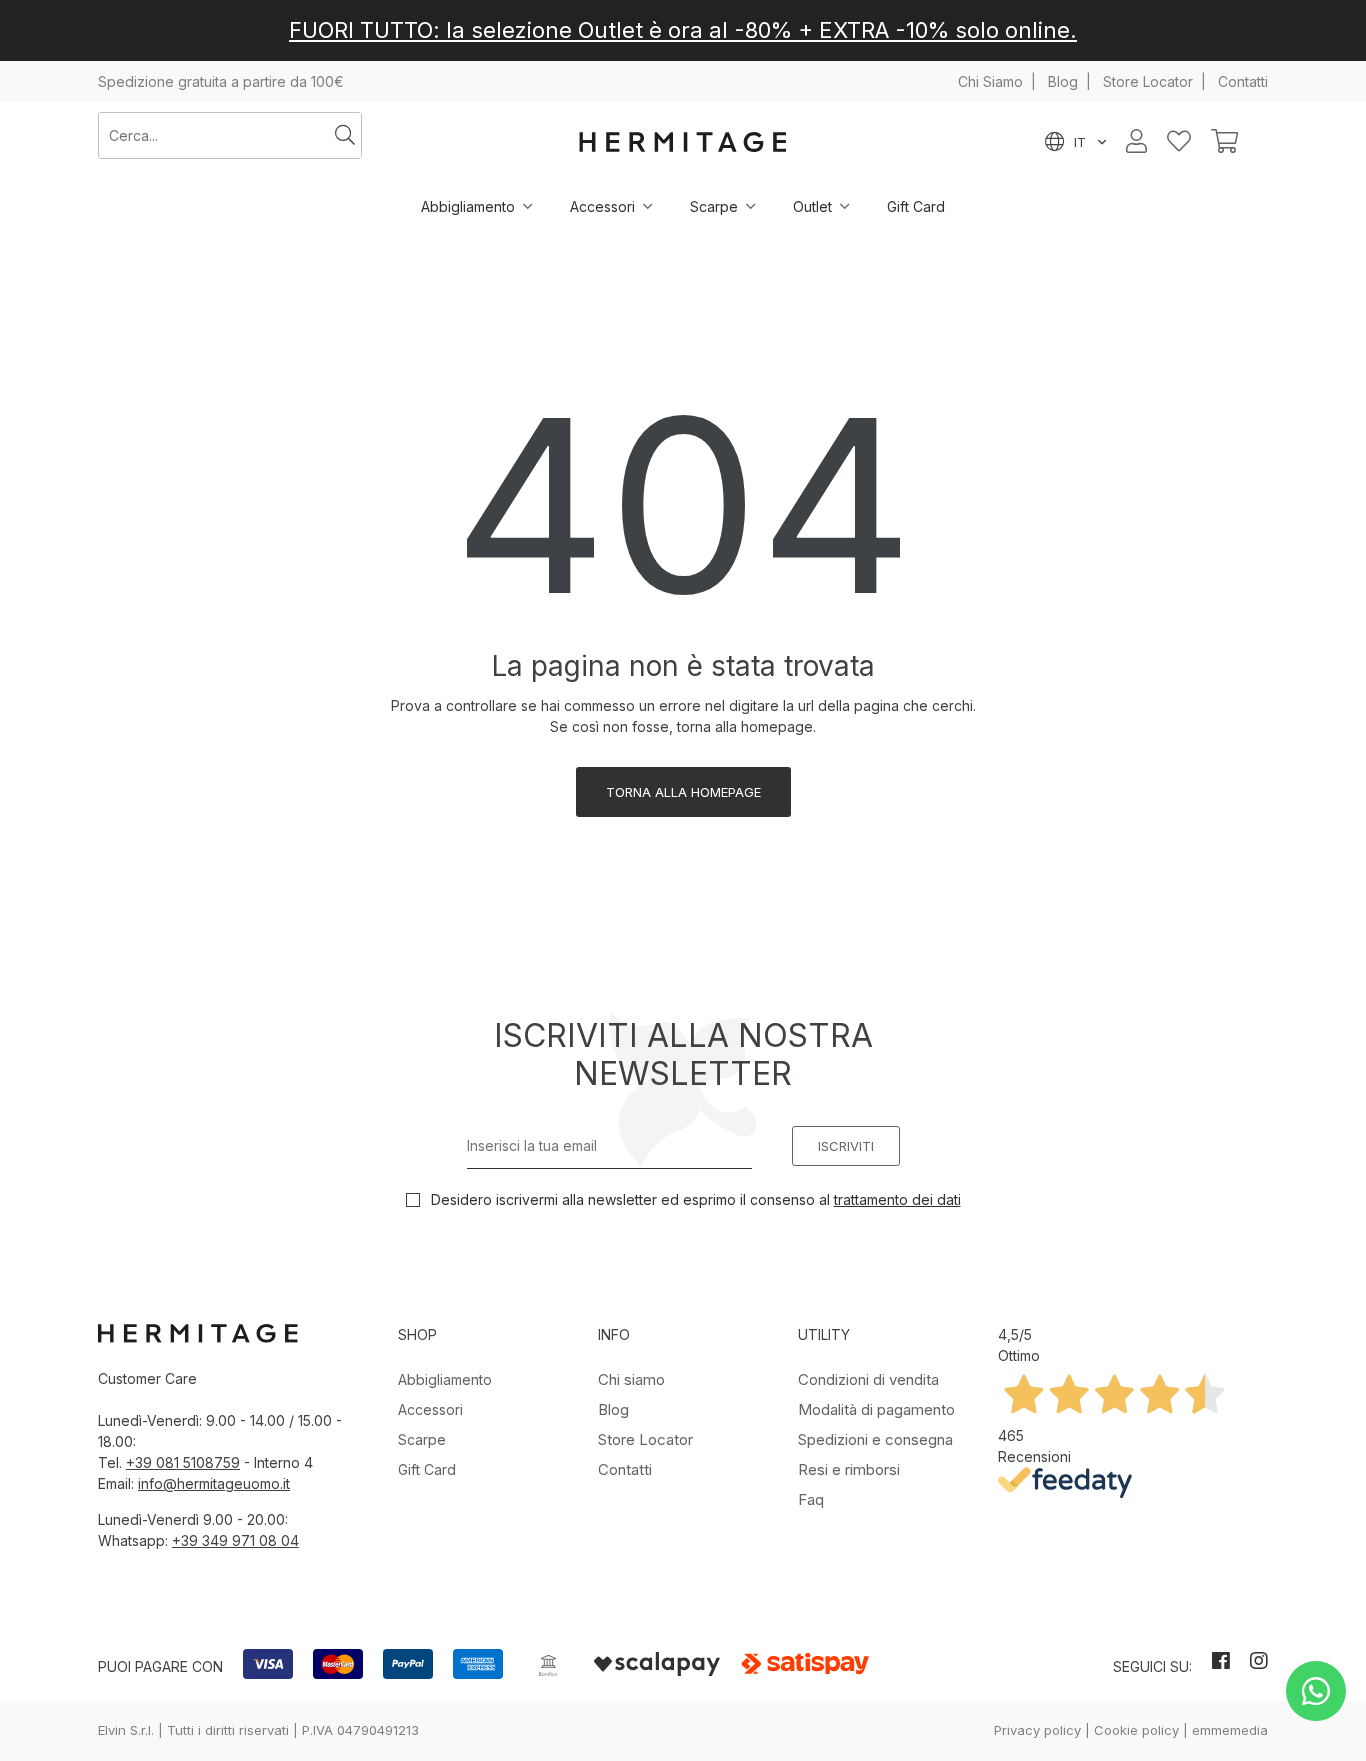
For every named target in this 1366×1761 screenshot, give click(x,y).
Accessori (602, 206)
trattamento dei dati (897, 1199)
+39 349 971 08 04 (235, 1540)
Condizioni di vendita (868, 1379)
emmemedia (1230, 1730)
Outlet (812, 206)
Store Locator (1148, 81)
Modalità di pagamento (876, 1409)
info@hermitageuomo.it (214, 1483)
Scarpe (714, 206)
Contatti (1243, 81)
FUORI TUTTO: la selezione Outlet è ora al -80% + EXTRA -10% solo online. (683, 30)
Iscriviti (846, 1146)
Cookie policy (1136, 1730)
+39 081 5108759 (183, 1462)
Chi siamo (631, 1379)
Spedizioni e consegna (875, 1439)
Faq (811, 1499)
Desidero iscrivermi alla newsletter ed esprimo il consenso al (694, 1199)
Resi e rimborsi (849, 1469)
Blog (1063, 81)
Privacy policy (1037, 1730)
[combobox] (214, 135)
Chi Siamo (990, 81)
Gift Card (916, 206)
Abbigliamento (468, 206)
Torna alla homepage (683, 792)
